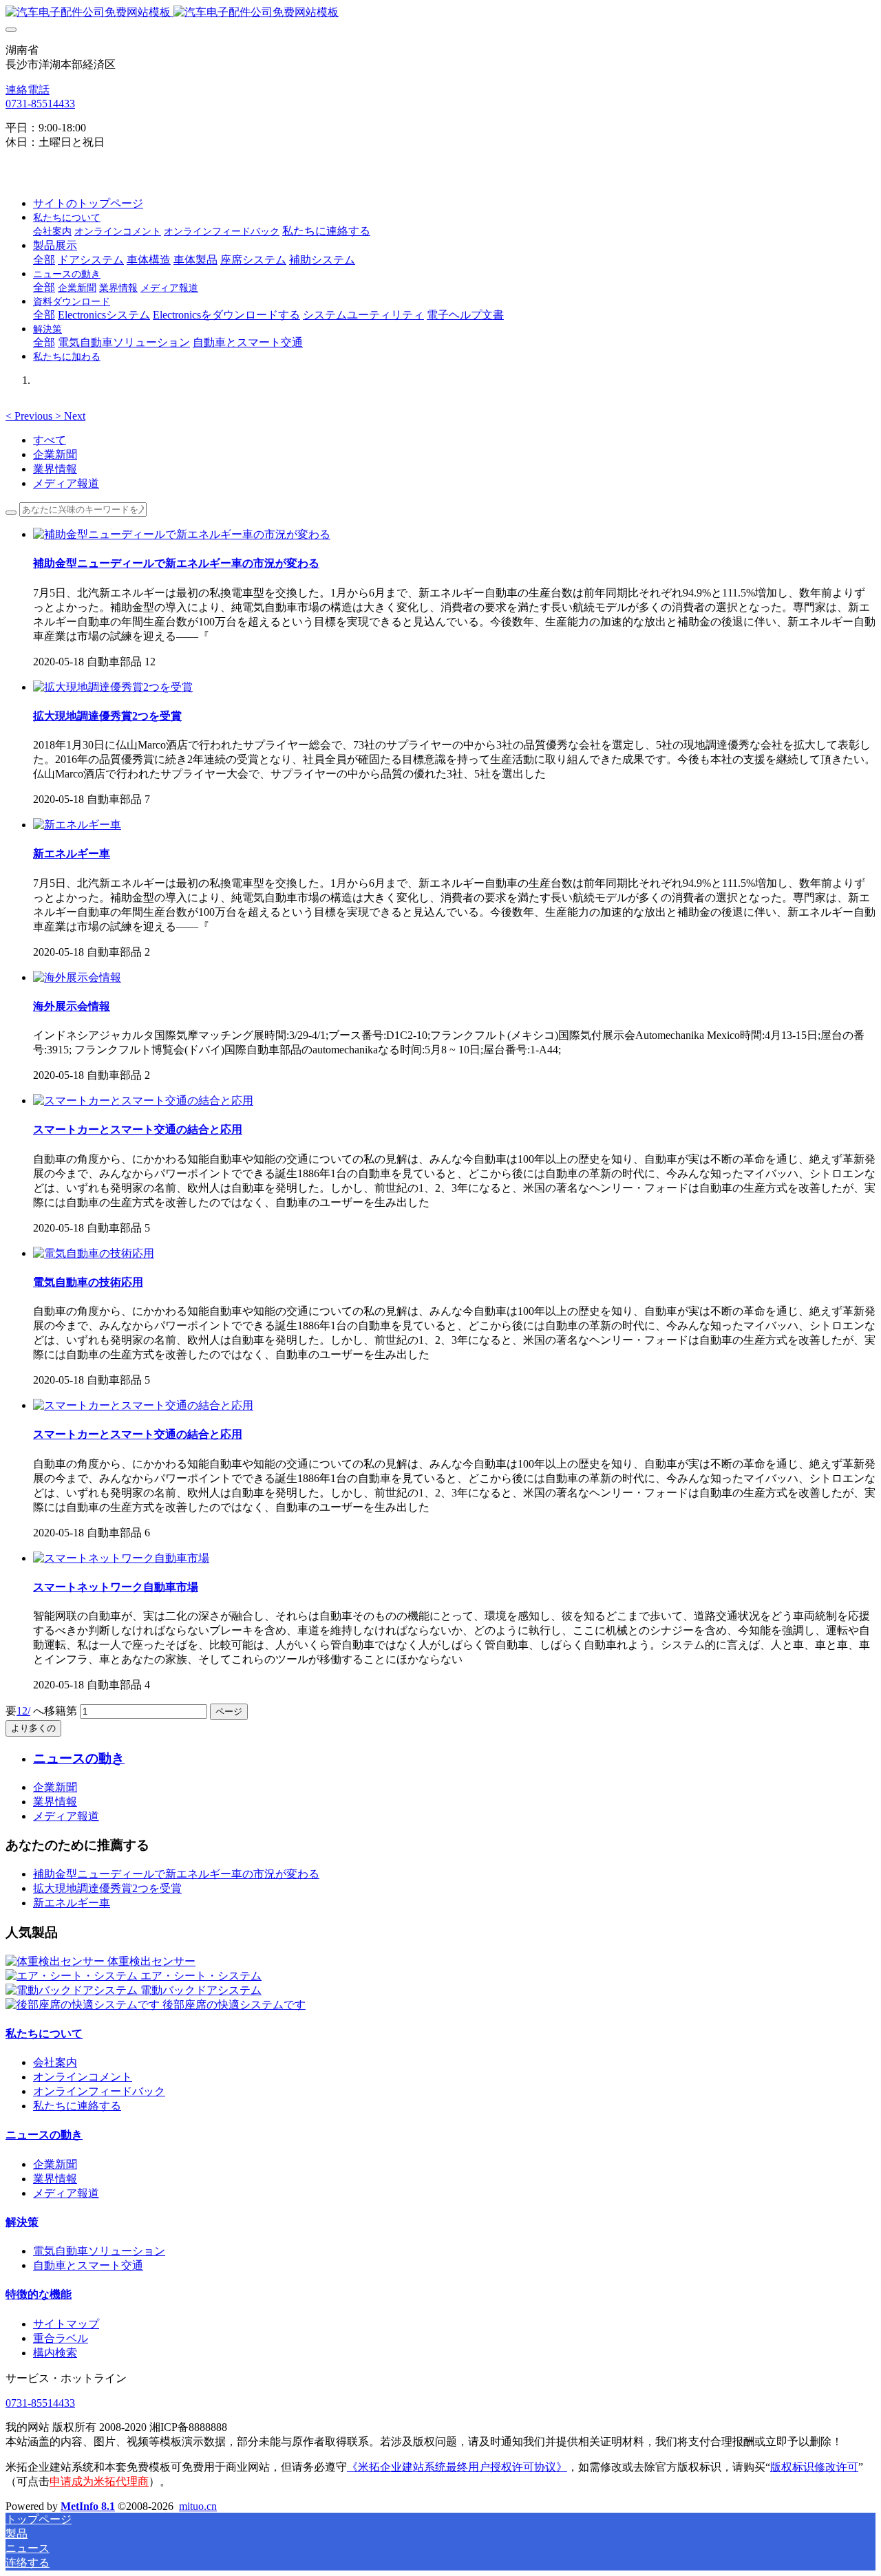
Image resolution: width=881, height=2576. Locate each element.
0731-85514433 (40, 104)
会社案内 (55, 2062)
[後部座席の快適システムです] (84, 2005)
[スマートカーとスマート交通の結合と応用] (143, 1101)
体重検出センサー (151, 1961)
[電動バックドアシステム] (73, 1990)
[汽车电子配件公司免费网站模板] (440, 13)
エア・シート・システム (201, 1976)
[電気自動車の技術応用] (94, 1253)
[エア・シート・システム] (73, 1976)
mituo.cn (198, 2506)
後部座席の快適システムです (234, 2005)
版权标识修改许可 (814, 2467)
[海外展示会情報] (77, 977)
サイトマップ (66, 2324)
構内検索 (55, 2353)
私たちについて (44, 2033)
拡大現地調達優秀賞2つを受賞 (107, 1888)
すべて (50, 440)
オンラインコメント (83, 2077)
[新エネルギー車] (77, 825)
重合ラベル (61, 2338)
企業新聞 (55, 454)
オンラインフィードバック (99, 2091)
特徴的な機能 (39, 2294)
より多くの (33, 1728)
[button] (30, 416)
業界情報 (55, 469)
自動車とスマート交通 (88, 2265)
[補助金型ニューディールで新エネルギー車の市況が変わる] (182, 534)
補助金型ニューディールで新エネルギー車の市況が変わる (176, 1874)
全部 (44, 260)
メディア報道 (66, 483)
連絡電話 (28, 90)
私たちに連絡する (77, 2106)
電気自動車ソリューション (99, 2251)
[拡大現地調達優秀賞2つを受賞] (113, 687)
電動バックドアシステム (201, 1990)
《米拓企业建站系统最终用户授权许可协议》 (457, 2467)
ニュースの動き (44, 2135)
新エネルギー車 (72, 1903)
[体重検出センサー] (56, 1961)
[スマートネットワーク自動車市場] (121, 1558)
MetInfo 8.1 (88, 2506)
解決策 (22, 2222)
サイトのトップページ (88, 203)
